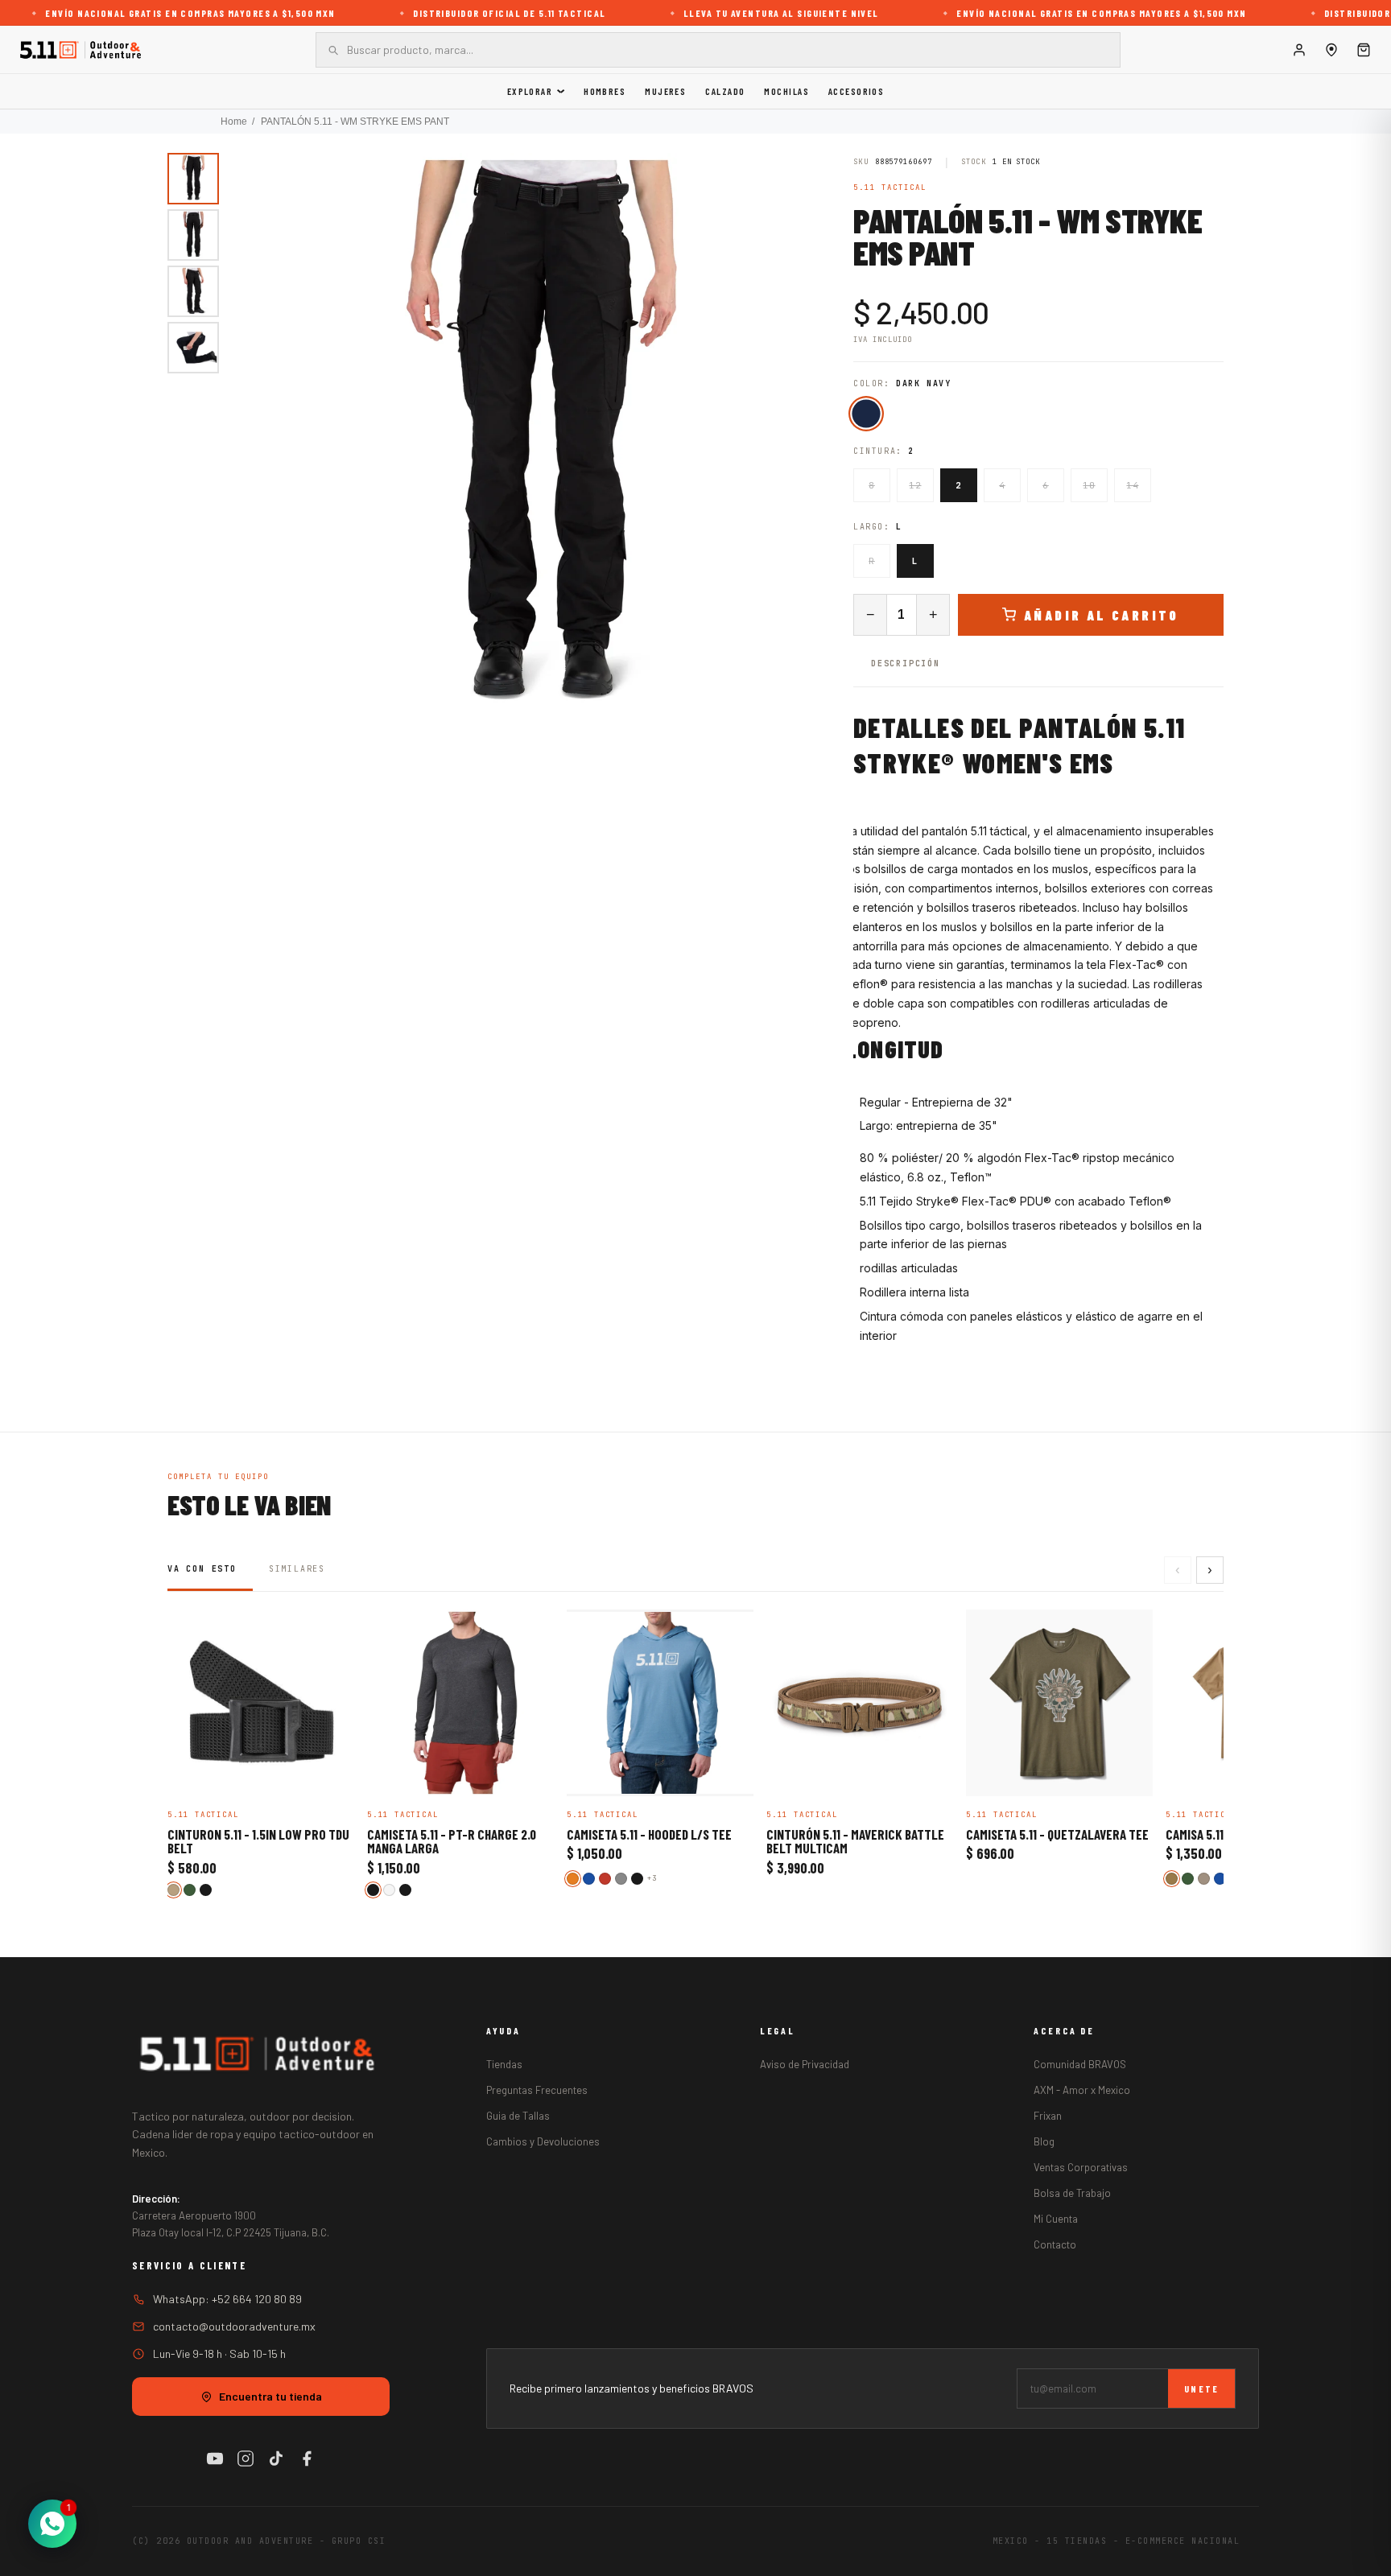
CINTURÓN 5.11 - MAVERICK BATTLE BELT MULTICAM (855, 1842)
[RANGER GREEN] (190, 1890)
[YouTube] (215, 2459)
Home (234, 122)
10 (1089, 485)
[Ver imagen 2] (193, 235)
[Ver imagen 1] (193, 179)
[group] (541, 443)
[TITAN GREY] (621, 1879)
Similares (297, 1569)
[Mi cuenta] (1299, 50)
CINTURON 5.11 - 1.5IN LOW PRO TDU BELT (258, 1842)
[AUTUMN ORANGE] (573, 1879)
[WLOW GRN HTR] (389, 1890)
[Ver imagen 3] (193, 291)
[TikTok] (276, 2459)
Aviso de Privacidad (805, 2064)
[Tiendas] (1331, 50)
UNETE (1201, 2388)
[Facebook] (307, 2459)
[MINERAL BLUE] (589, 1879)
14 (1132, 485)
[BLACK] (206, 1890)
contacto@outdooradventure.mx (234, 2326)
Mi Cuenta (1056, 2219)
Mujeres (665, 91)
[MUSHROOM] (1204, 1879)
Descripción (906, 664)
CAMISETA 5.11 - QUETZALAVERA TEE (1057, 1835)
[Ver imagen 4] (193, 348)
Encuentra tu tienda (270, 2396)
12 (915, 485)
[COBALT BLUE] (1220, 1879)
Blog (1044, 2141)
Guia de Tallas (518, 2116)
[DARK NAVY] (866, 413)
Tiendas (504, 2064)
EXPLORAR (530, 91)
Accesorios (856, 91)
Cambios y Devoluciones (543, 2141)
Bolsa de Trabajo (1072, 2193)
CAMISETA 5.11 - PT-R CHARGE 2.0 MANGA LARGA (452, 1842)
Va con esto (202, 1569)
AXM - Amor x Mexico (1082, 2090)
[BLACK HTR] (373, 1890)
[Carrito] (1364, 50)
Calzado (725, 91)
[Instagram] (246, 2459)
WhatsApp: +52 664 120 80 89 (227, 2299)
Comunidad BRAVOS (1080, 2064)
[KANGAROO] (173, 1890)
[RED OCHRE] (605, 1879)
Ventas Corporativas (1081, 2167)
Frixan (1048, 2116)
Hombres (605, 91)
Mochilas (786, 91)
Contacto (1055, 2244)
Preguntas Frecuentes (537, 2090)
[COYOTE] (1172, 1879)
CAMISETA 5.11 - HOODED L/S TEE (649, 1835)
